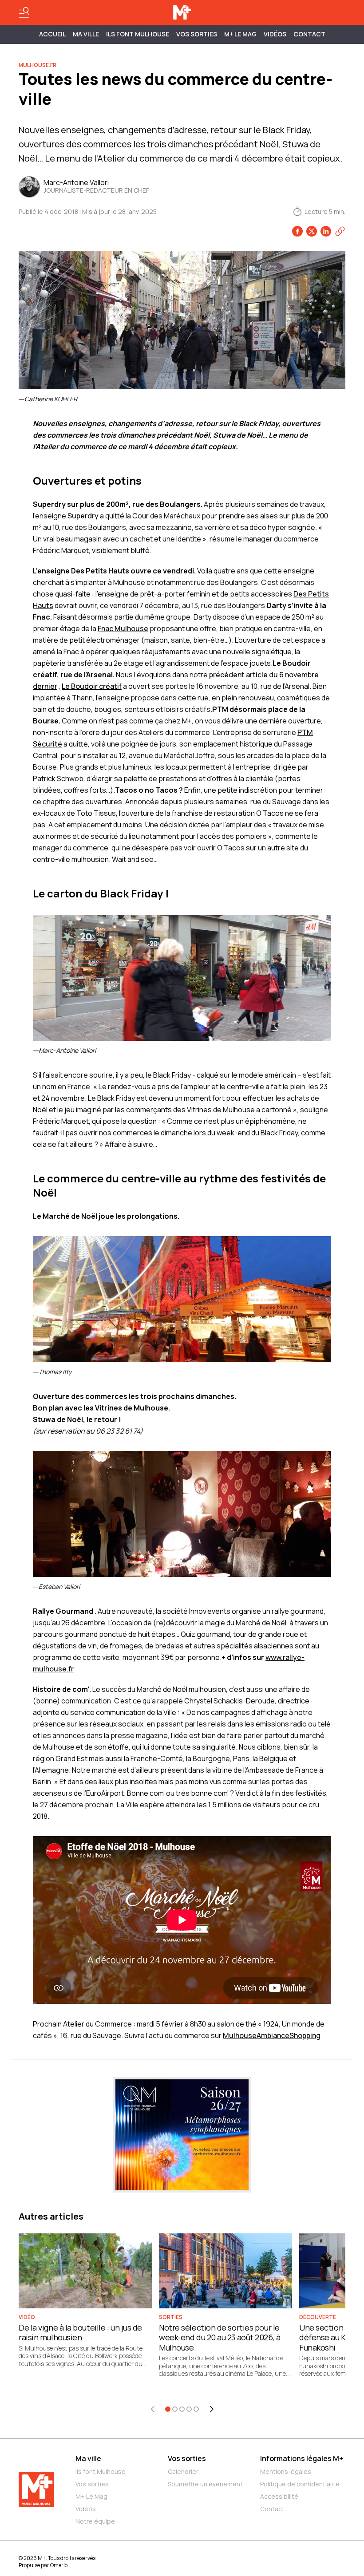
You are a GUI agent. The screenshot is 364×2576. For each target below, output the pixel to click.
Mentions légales (286, 2471)
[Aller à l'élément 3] (182, 2409)
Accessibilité (279, 2496)
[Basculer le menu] (24, 12)
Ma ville (88, 2458)
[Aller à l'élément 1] (168, 2409)
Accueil (52, 34)
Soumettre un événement (205, 2484)
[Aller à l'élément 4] (189, 2409)
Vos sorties (197, 34)
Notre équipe (95, 2521)
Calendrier (183, 2471)
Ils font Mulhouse (101, 2471)
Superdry (83, 516)
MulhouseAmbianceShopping (272, 2035)
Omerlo (59, 2565)
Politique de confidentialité (300, 2484)
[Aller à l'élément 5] (196, 2409)
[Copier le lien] (340, 231)
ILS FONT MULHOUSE (138, 34)
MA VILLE (86, 34)
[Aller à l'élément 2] (175, 2409)
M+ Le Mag (240, 34)
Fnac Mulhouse (123, 628)
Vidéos (275, 34)
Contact (309, 34)
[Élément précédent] (153, 2409)
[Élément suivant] (212, 2409)
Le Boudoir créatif (92, 686)
